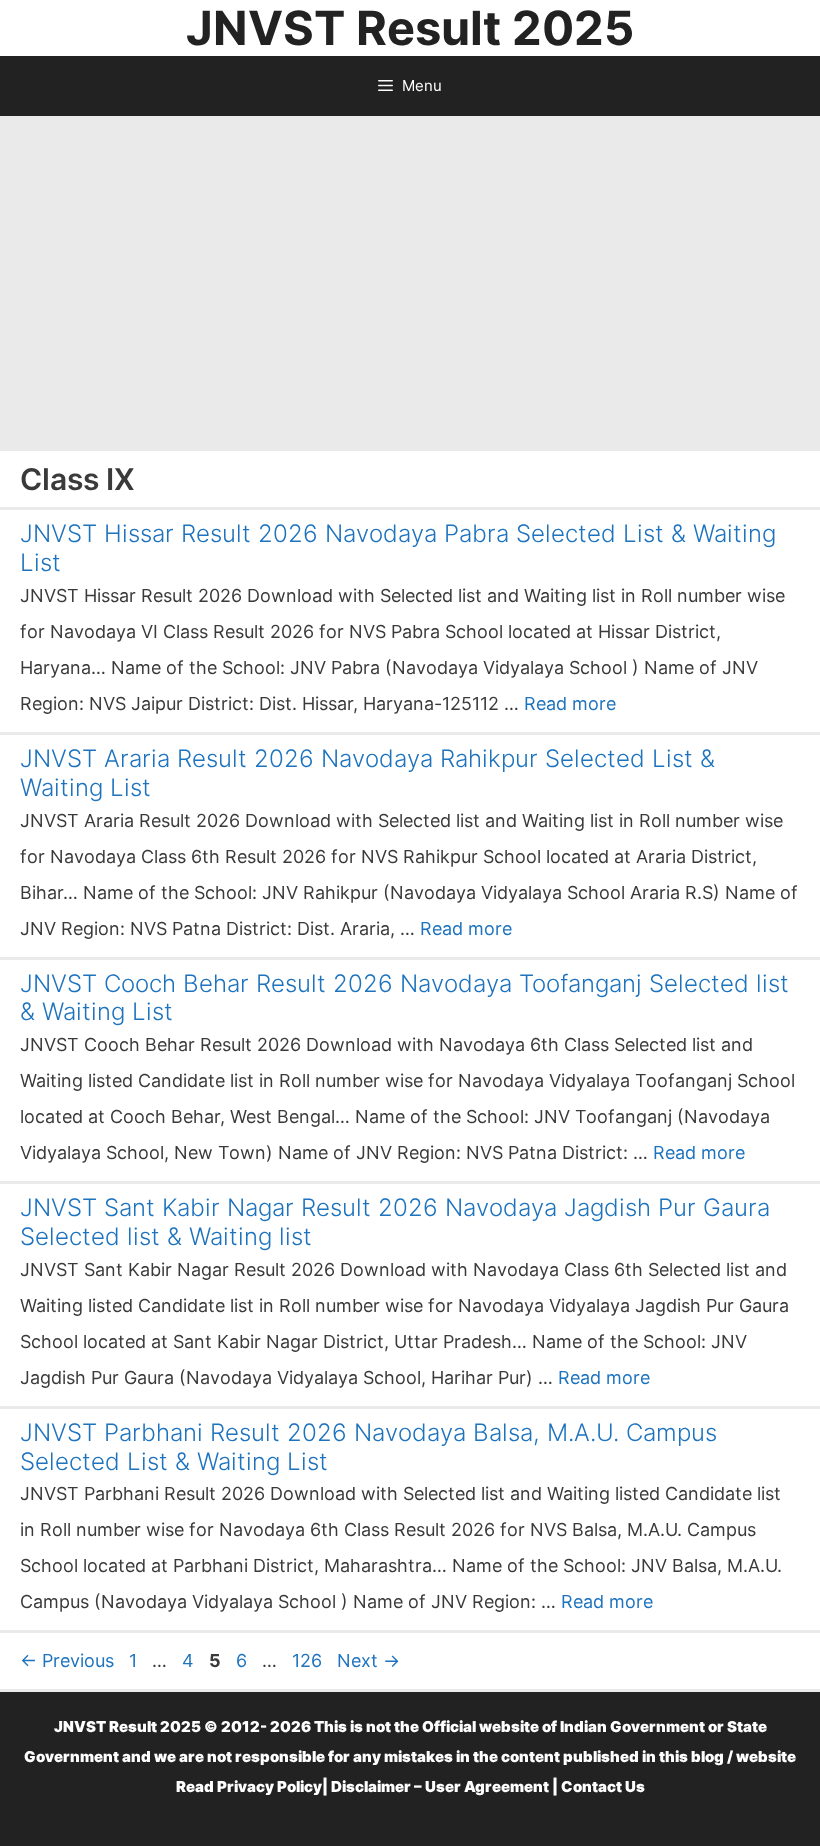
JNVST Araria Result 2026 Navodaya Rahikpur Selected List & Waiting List (367, 773)
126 (309, 1660)
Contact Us (603, 1786)
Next (368, 1660)
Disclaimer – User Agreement (440, 1786)
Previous (67, 1660)
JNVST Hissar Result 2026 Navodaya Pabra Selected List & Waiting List (398, 548)
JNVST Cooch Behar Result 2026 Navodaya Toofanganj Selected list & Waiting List (404, 998)
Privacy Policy (269, 1786)
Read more (570, 703)
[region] (410, 276)
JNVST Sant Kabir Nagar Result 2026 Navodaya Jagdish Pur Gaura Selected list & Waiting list (395, 1222)
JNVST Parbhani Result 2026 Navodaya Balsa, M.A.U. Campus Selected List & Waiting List (368, 1447)
